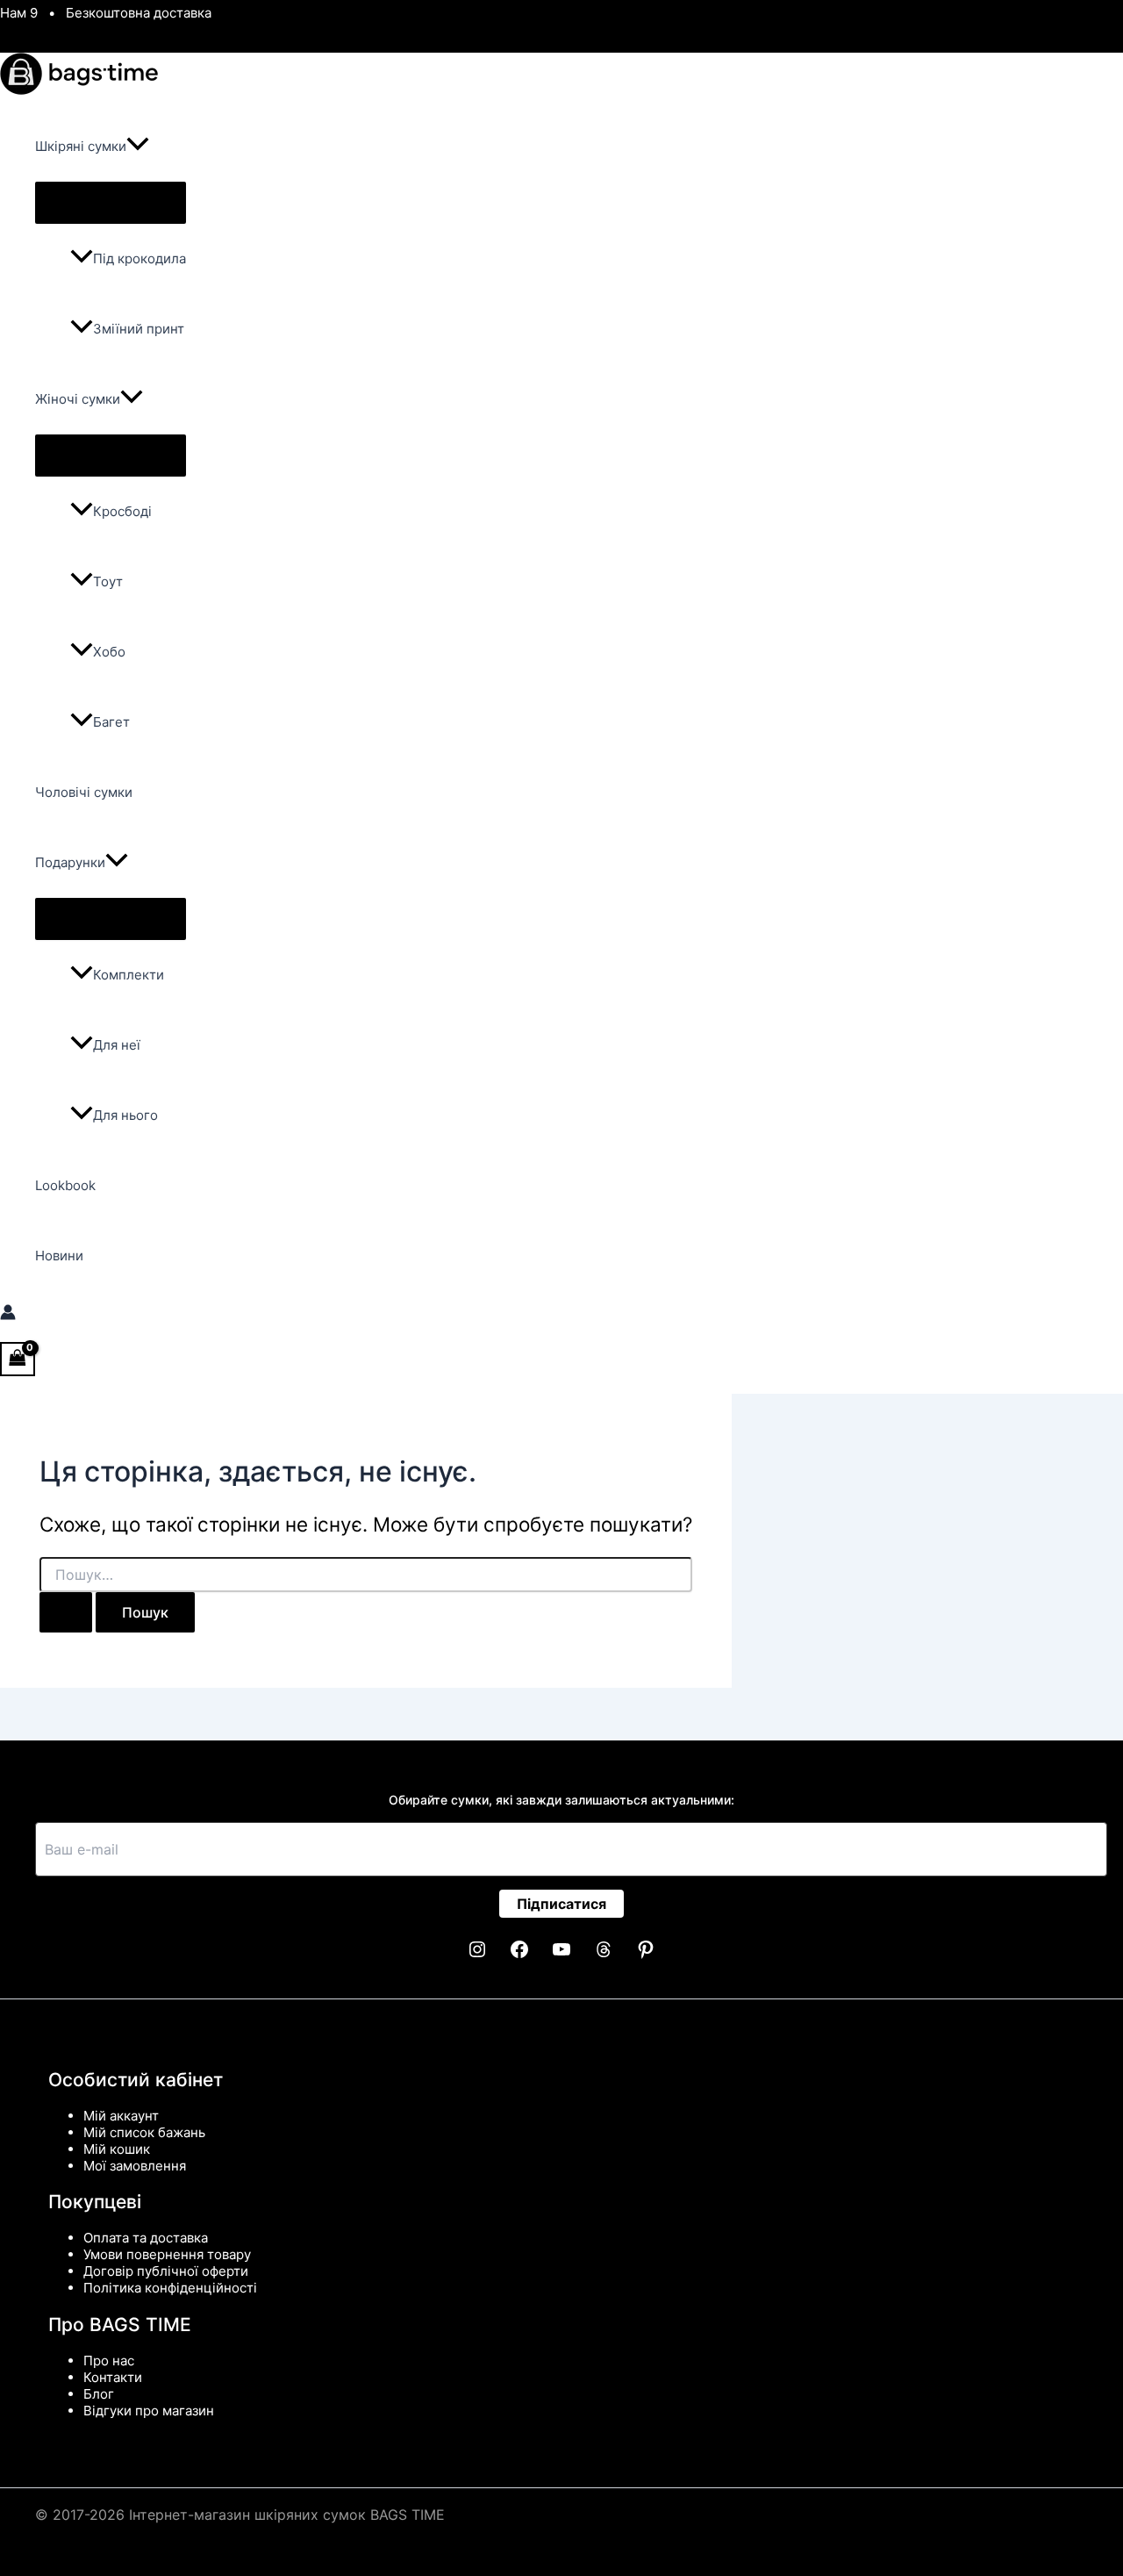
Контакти (113, 2377)
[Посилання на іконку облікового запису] (8, 1314)
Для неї (117, 1045)
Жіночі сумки (78, 399)
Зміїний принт (139, 329)
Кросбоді (122, 511)
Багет (111, 722)
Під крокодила (139, 258)
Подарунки (70, 862)
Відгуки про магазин (149, 2411)
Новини (59, 1256)
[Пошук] (66, 1612)
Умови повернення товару (167, 2254)
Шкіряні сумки (81, 146)
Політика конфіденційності (170, 2288)
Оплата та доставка (146, 2238)
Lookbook (65, 1185)
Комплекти (129, 975)
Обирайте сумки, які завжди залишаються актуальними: (561, 1800)
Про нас (109, 2361)
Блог (99, 2394)
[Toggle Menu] (111, 203)
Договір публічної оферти (166, 2271)
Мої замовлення (135, 2166)
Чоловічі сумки (84, 792)
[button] (138, 147)
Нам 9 (19, 13)
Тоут (108, 581)
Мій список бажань (144, 2132)
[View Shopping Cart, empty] (18, 1359)
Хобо (109, 652)
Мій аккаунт (121, 2116)
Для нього (125, 1115)
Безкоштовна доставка (139, 13)
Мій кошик (117, 2149)
